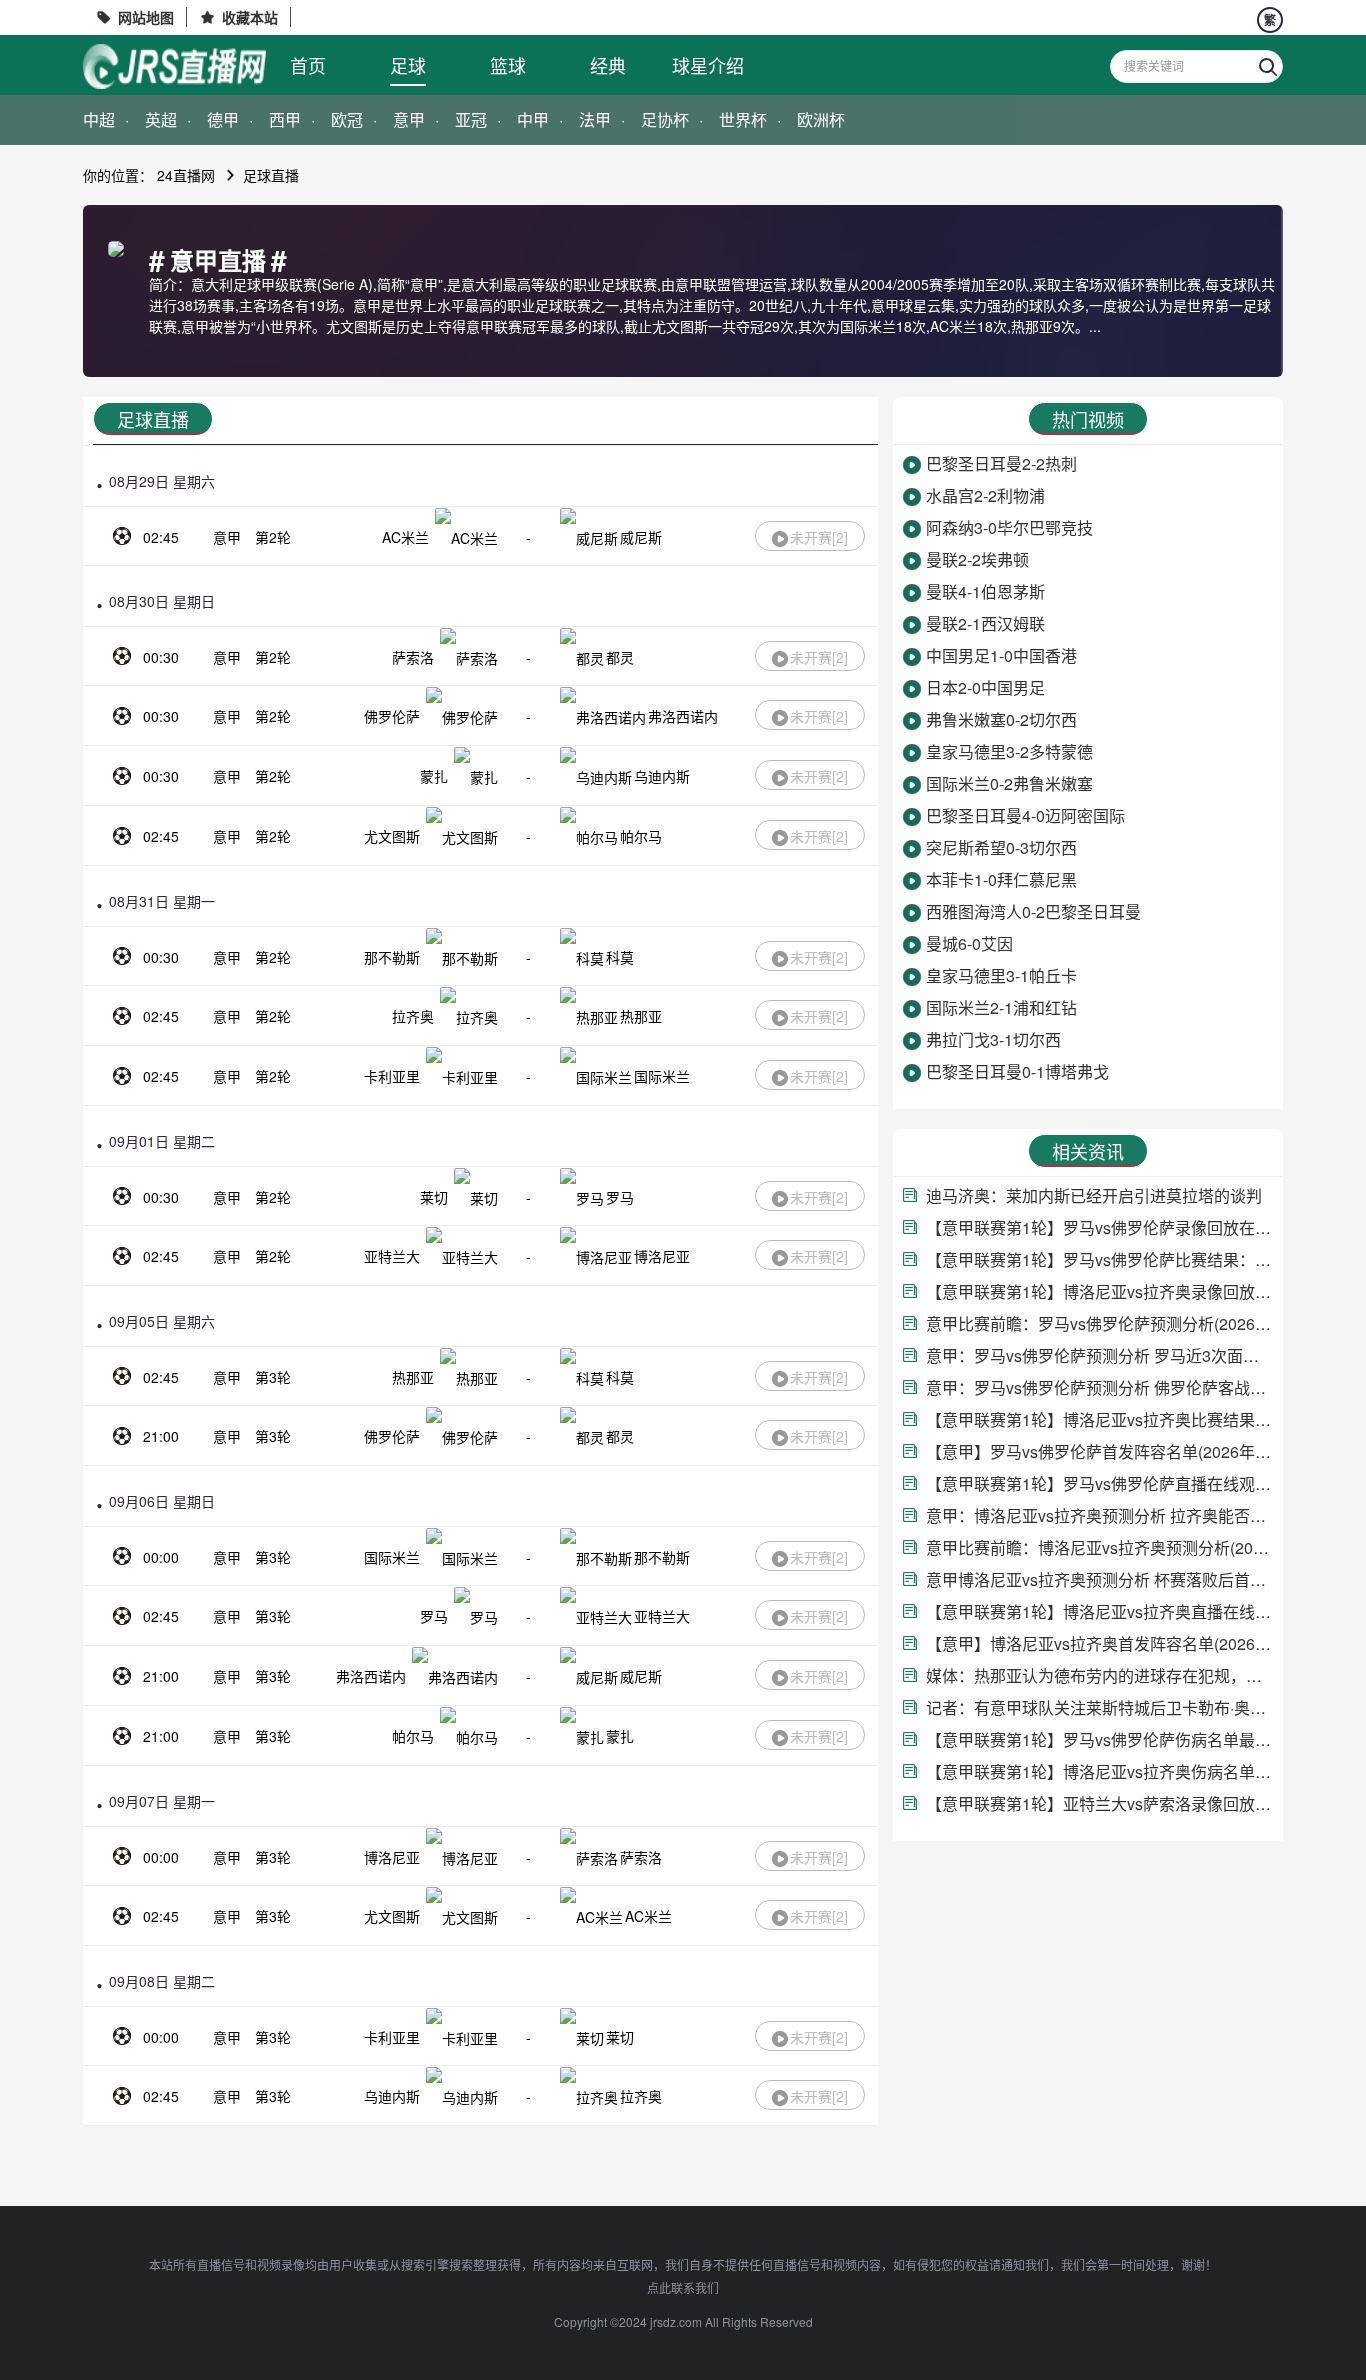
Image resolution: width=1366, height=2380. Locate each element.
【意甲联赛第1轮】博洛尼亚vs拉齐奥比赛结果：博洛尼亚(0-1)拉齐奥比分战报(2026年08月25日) (1099, 1419)
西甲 (285, 119)
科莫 (620, 957)
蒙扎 (434, 776)
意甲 (409, 119)
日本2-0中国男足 (985, 687)
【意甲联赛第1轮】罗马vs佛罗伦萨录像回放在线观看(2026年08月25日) (1099, 1227)
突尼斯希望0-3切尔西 (1001, 847)
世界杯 (743, 119)
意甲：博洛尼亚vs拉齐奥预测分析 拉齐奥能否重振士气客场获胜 (1099, 1515)
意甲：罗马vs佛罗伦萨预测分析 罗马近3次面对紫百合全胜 (1099, 1355)
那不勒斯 (392, 957)
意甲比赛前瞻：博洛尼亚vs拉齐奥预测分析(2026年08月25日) (1099, 1547)
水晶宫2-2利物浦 (985, 495)
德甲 (223, 119)
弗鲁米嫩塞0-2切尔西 (1001, 719)
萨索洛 (413, 657)
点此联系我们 (683, 2287)
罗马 (620, 1197)
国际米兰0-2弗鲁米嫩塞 (1009, 783)
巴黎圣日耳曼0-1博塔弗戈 (1017, 1071)
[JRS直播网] (174, 66)
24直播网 (186, 175)
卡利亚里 (392, 1076)
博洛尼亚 (662, 1256)
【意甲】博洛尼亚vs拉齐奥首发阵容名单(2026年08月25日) (1099, 1643)
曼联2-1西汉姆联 (985, 623)
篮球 (508, 65)
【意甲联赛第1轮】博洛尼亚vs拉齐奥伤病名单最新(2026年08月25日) (1099, 1771)
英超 (161, 119)
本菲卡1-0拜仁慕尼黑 (1001, 879)
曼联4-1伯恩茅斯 (985, 591)
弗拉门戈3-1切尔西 (993, 1039)
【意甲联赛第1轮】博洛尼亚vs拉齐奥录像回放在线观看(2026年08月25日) (1099, 1291)
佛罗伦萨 (392, 716)
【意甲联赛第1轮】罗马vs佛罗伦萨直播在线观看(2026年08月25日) (1099, 1483)
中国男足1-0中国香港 (1001, 655)
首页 (308, 65)
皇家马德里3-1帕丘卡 (1001, 975)
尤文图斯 (392, 836)
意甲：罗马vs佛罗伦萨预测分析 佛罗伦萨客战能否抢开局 (1099, 1387)
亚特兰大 (392, 1256)
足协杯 (665, 119)
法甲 (595, 119)
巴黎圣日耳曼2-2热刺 (1001, 463)
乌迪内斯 (662, 776)
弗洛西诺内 (683, 716)
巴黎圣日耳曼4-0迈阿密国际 (1025, 815)
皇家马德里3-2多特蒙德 (1009, 751)
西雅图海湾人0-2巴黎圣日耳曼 (1033, 911)
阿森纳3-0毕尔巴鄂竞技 (1009, 527)
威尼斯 (641, 537)
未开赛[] (819, 537)
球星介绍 (708, 65)
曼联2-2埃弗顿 (977, 559)
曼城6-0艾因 (969, 943)
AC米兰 (405, 537)
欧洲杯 (821, 119)
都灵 (620, 657)
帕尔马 (641, 836)
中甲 (533, 119)
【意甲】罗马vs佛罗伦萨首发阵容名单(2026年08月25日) (1099, 1451)
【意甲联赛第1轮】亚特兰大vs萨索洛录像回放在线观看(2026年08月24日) (1099, 1803)
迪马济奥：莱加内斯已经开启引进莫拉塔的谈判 (1094, 1195)
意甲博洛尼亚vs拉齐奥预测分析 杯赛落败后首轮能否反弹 (1099, 1579)
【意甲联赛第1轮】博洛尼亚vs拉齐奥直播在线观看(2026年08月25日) (1099, 1611)
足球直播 (271, 175)
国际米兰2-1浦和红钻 (1001, 1007)
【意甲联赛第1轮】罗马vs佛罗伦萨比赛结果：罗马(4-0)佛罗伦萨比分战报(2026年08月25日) (1099, 1259)
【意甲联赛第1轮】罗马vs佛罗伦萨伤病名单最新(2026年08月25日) (1099, 1739)
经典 (608, 65)
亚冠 (471, 119)
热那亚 (641, 1016)
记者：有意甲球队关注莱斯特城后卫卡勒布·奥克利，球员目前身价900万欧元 (1099, 1707)
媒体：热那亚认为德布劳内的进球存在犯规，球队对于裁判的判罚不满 (1099, 1675)
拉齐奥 (413, 1016)
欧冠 (347, 119)
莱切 (434, 1197)
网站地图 (146, 17)
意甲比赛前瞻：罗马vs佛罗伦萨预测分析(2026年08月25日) (1099, 1323)
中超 (99, 119)
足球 (408, 65)
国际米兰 (662, 1076)
